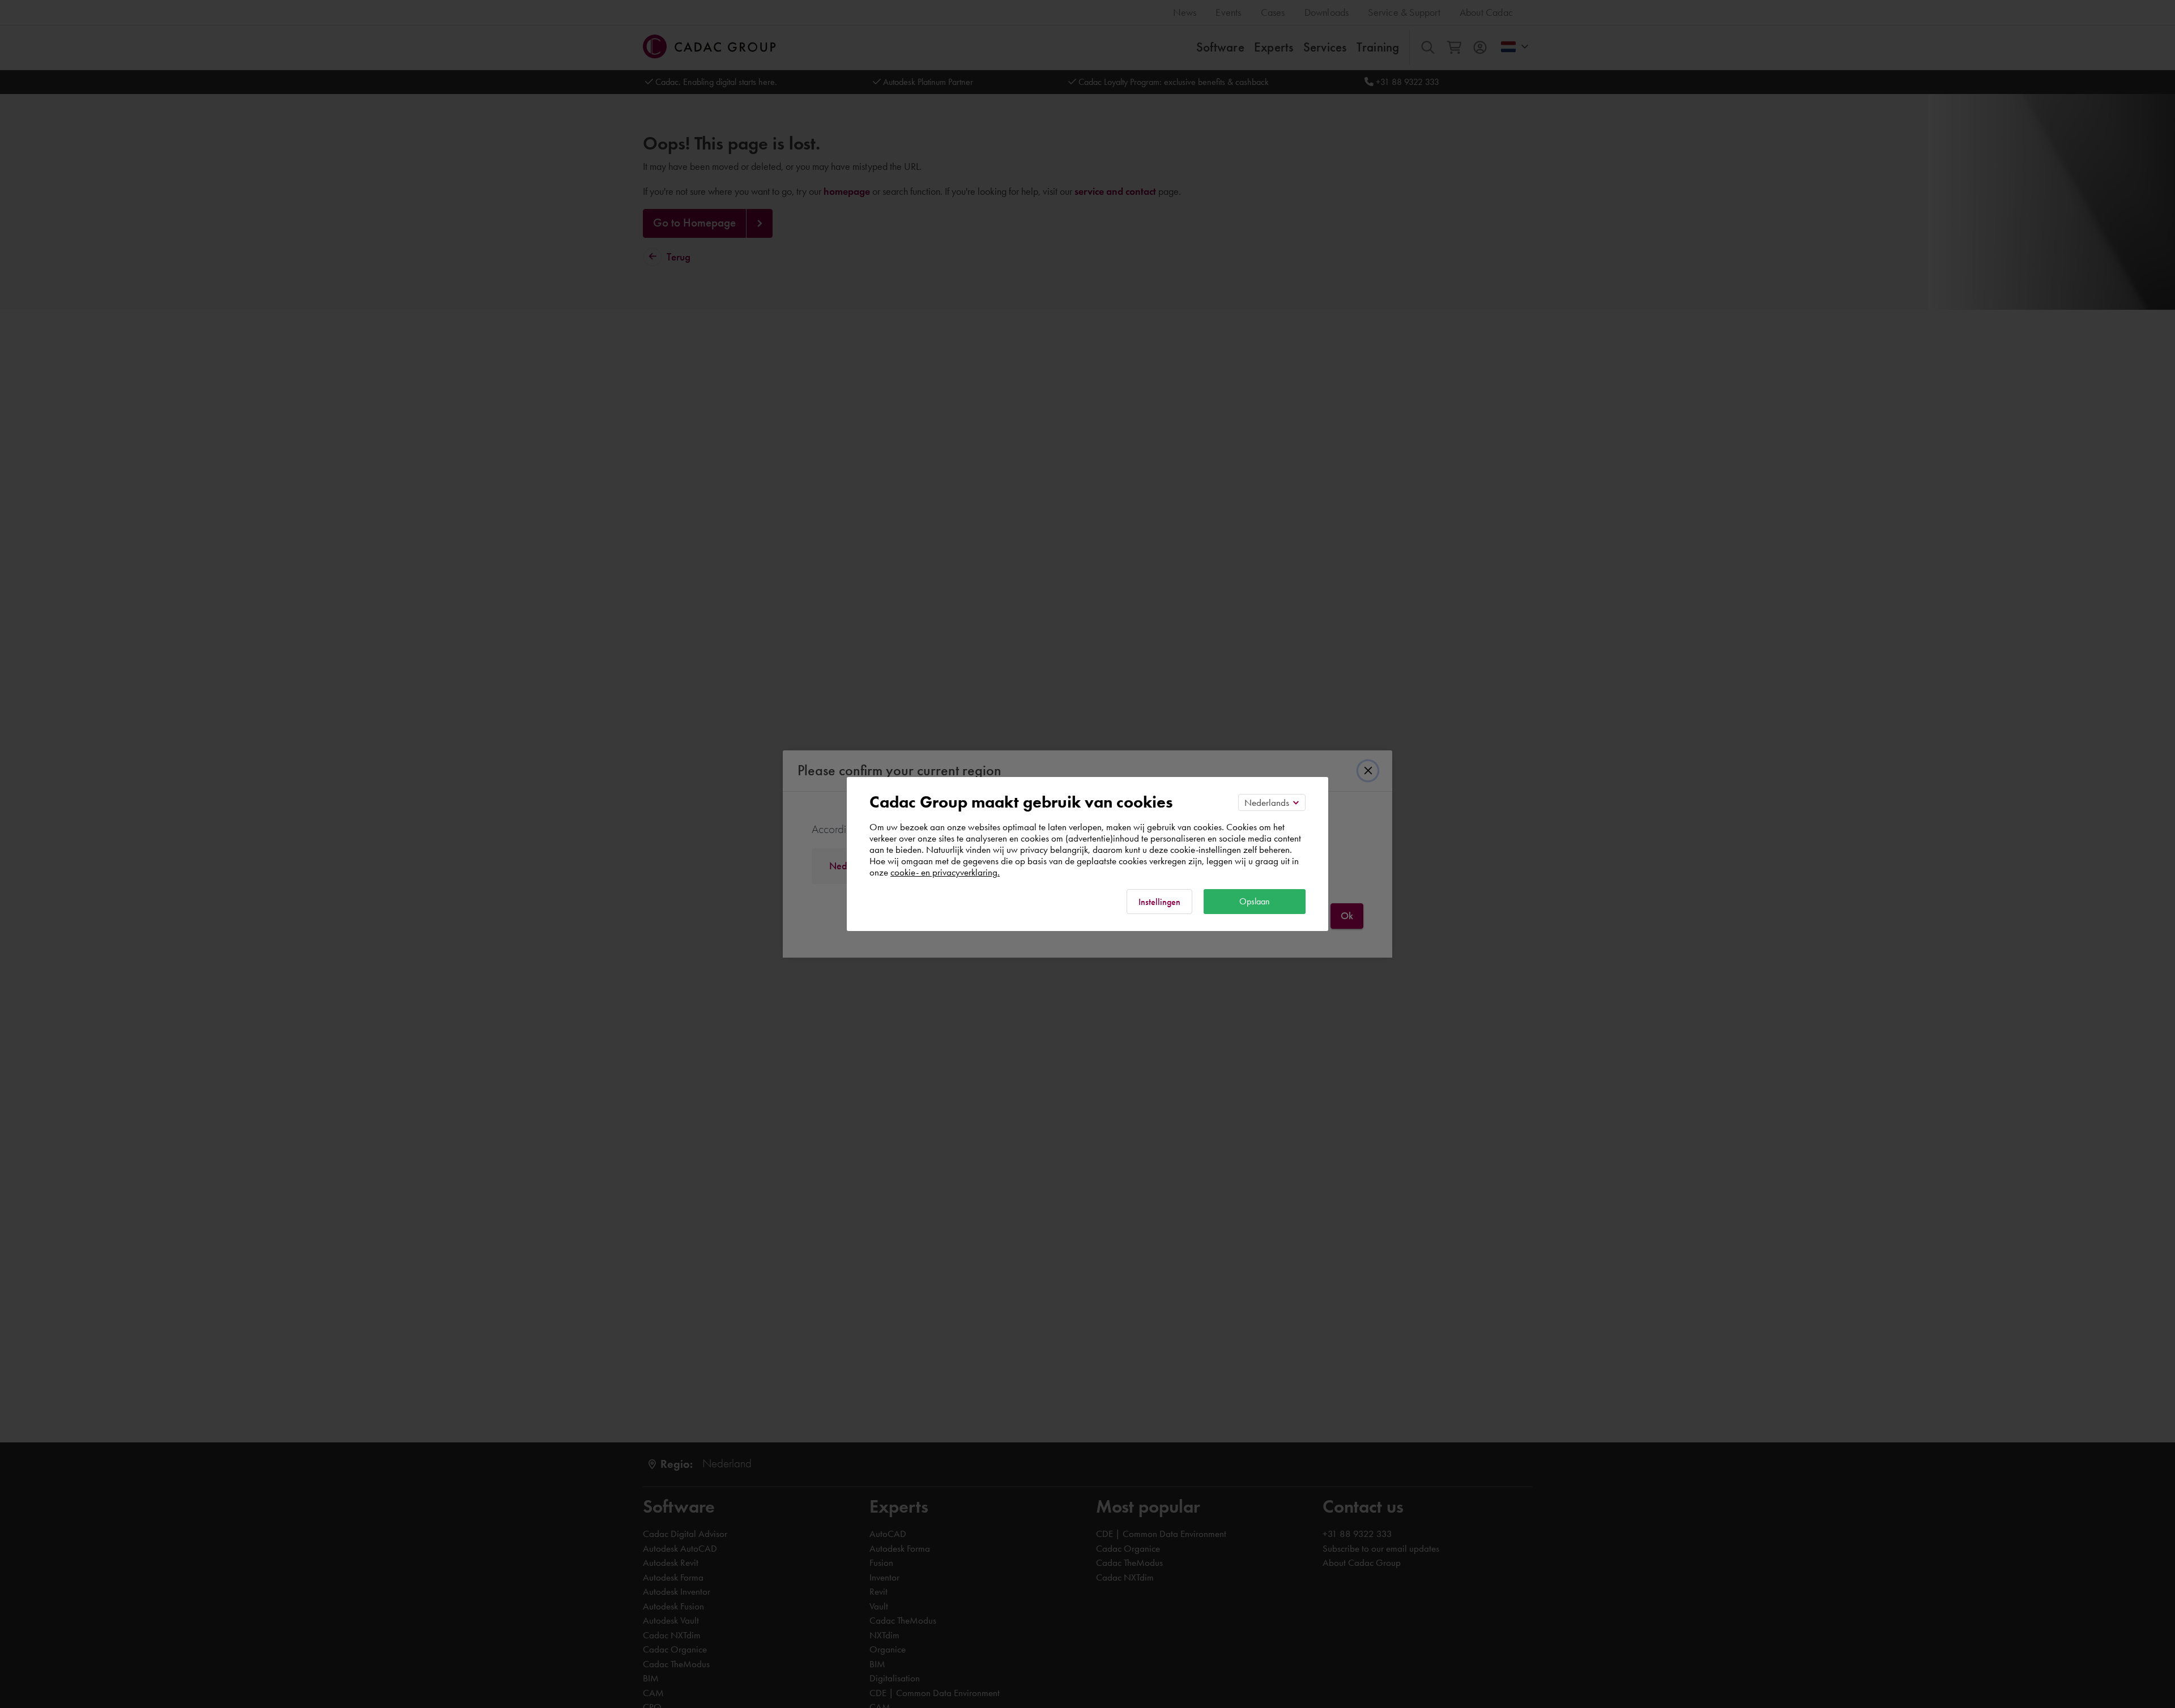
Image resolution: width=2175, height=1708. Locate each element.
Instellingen (1159, 902)
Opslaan (1255, 901)
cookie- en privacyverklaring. (945, 872)
